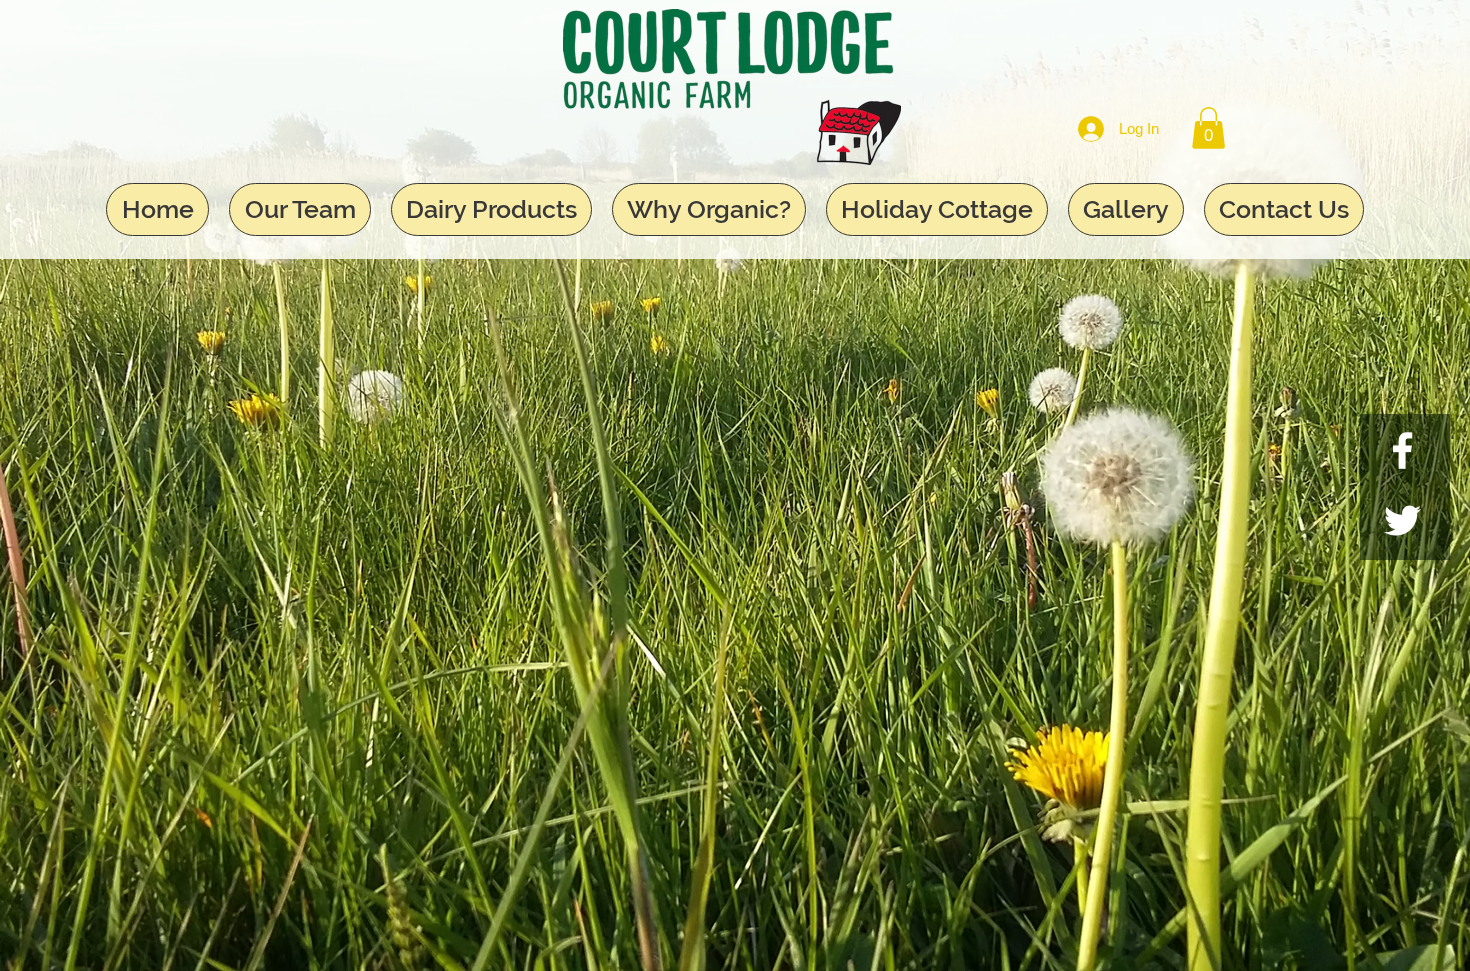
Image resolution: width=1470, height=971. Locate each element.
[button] (1208, 128)
